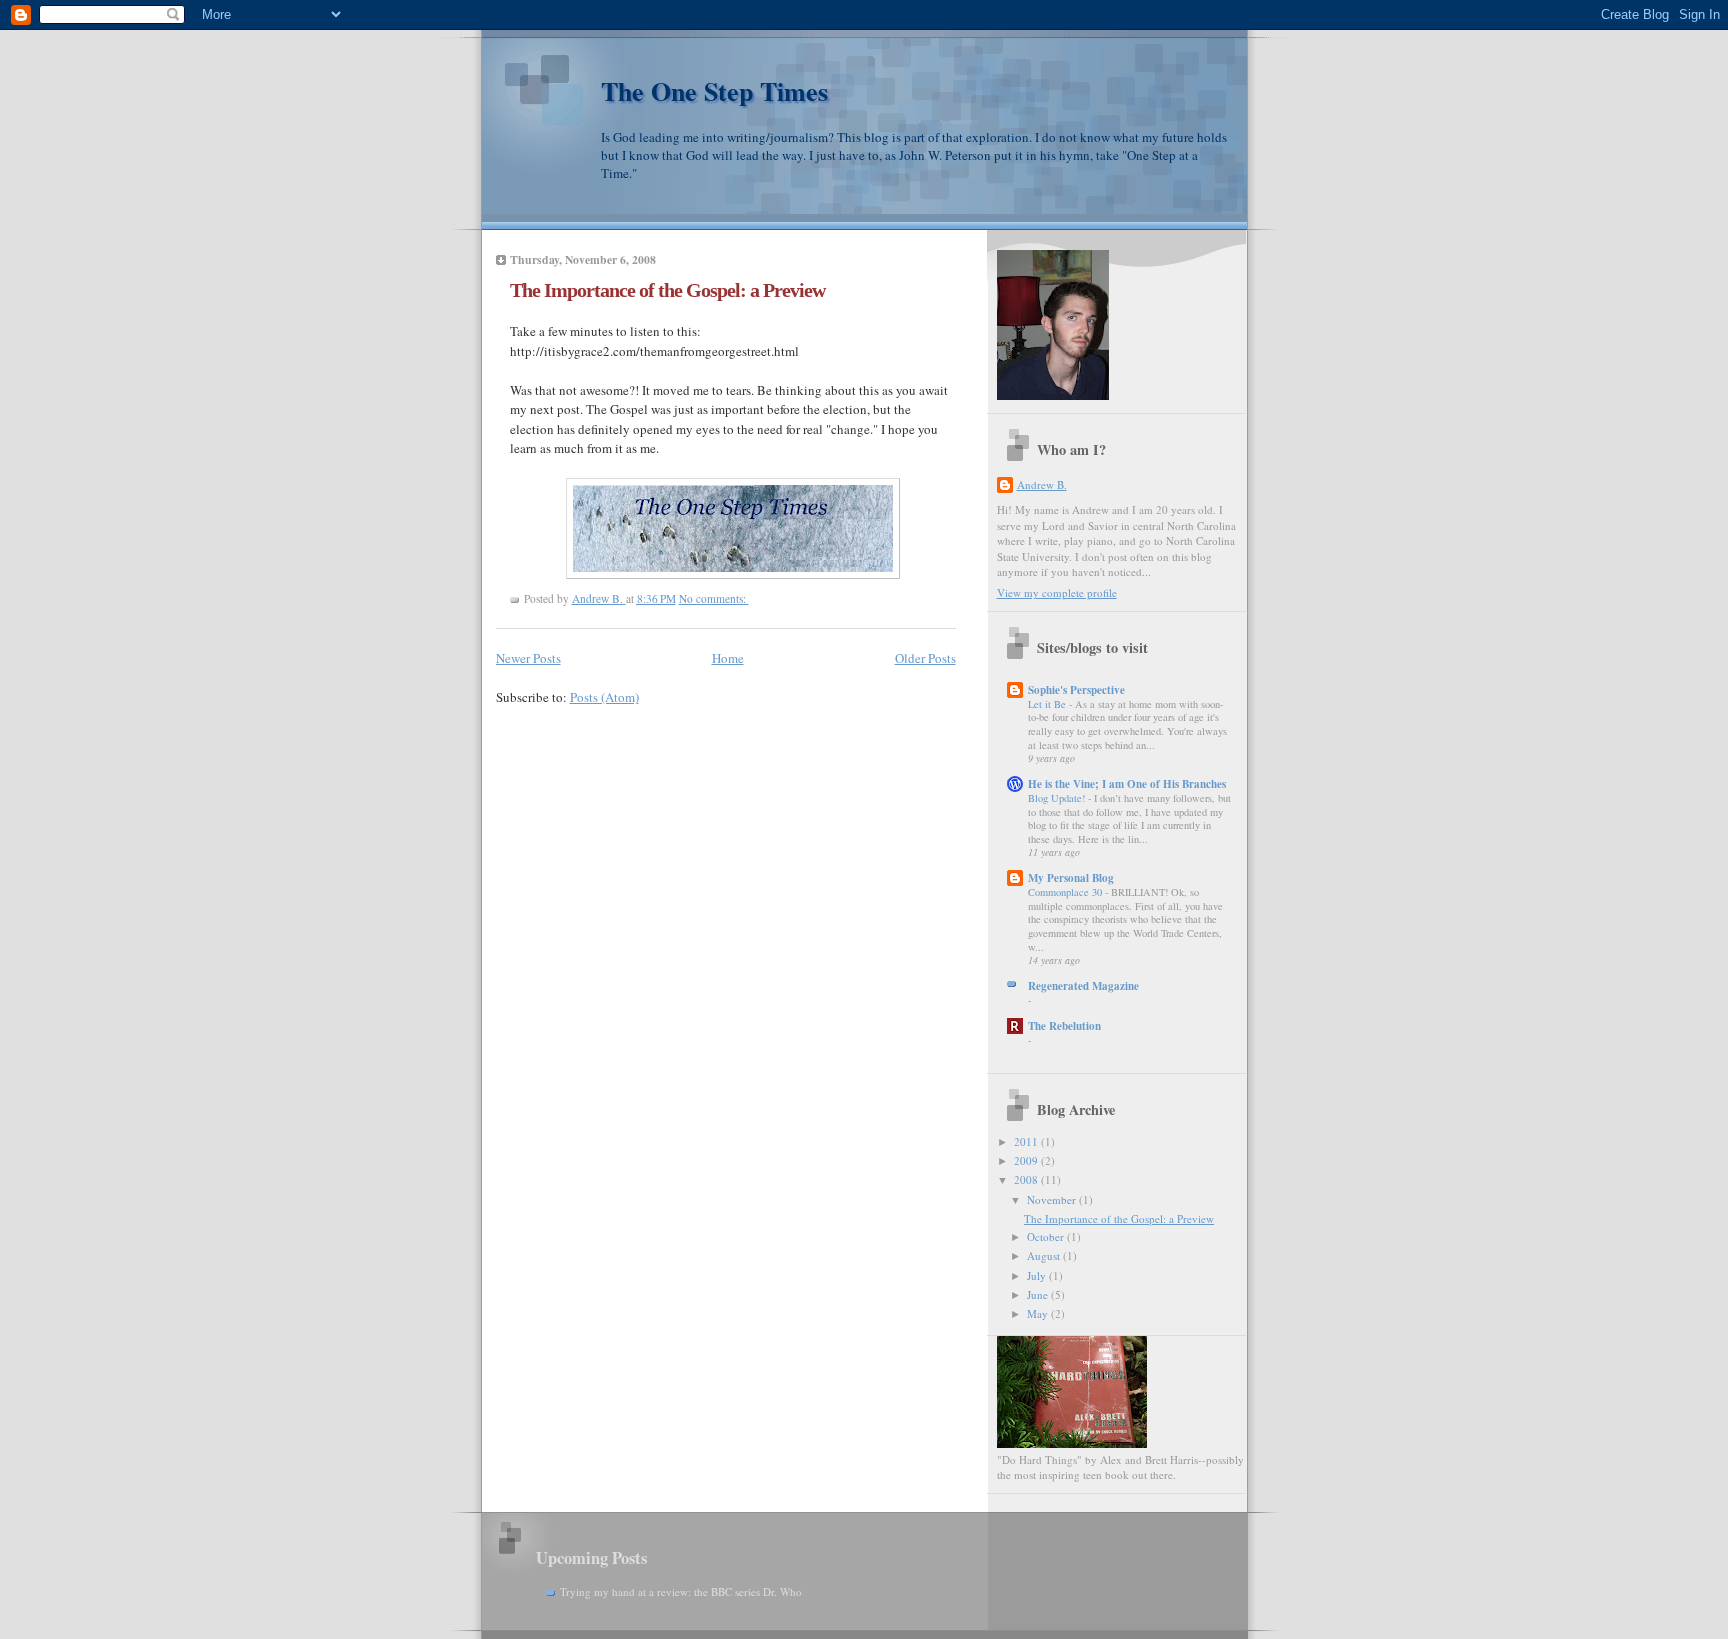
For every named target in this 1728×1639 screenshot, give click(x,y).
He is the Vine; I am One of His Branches (1127, 784)
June (1039, 1294)
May (1039, 1313)
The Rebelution (1064, 1026)
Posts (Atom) (604, 697)
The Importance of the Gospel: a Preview (667, 290)
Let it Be (1048, 704)
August (1045, 1255)
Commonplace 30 (1066, 892)
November (1053, 1199)
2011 (1027, 1141)
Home (728, 658)
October (1047, 1236)
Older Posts (925, 658)
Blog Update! (1058, 798)
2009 (1027, 1160)
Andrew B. (1042, 484)
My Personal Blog (1071, 878)
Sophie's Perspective (1076, 690)
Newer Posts (528, 658)
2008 (1027, 1179)
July (1038, 1275)
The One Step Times (714, 91)
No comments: (714, 598)
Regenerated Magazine (1083, 986)
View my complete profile (1057, 592)
